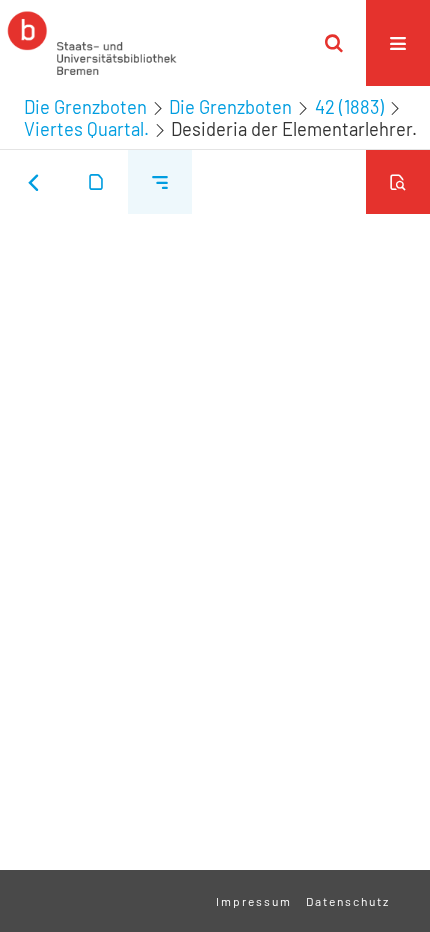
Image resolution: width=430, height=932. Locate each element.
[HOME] (92, 43)
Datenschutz (348, 901)
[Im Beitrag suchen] (398, 182)
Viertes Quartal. (86, 129)
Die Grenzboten (85, 107)
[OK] (334, 43)
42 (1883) (349, 107)
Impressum (254, 901)
